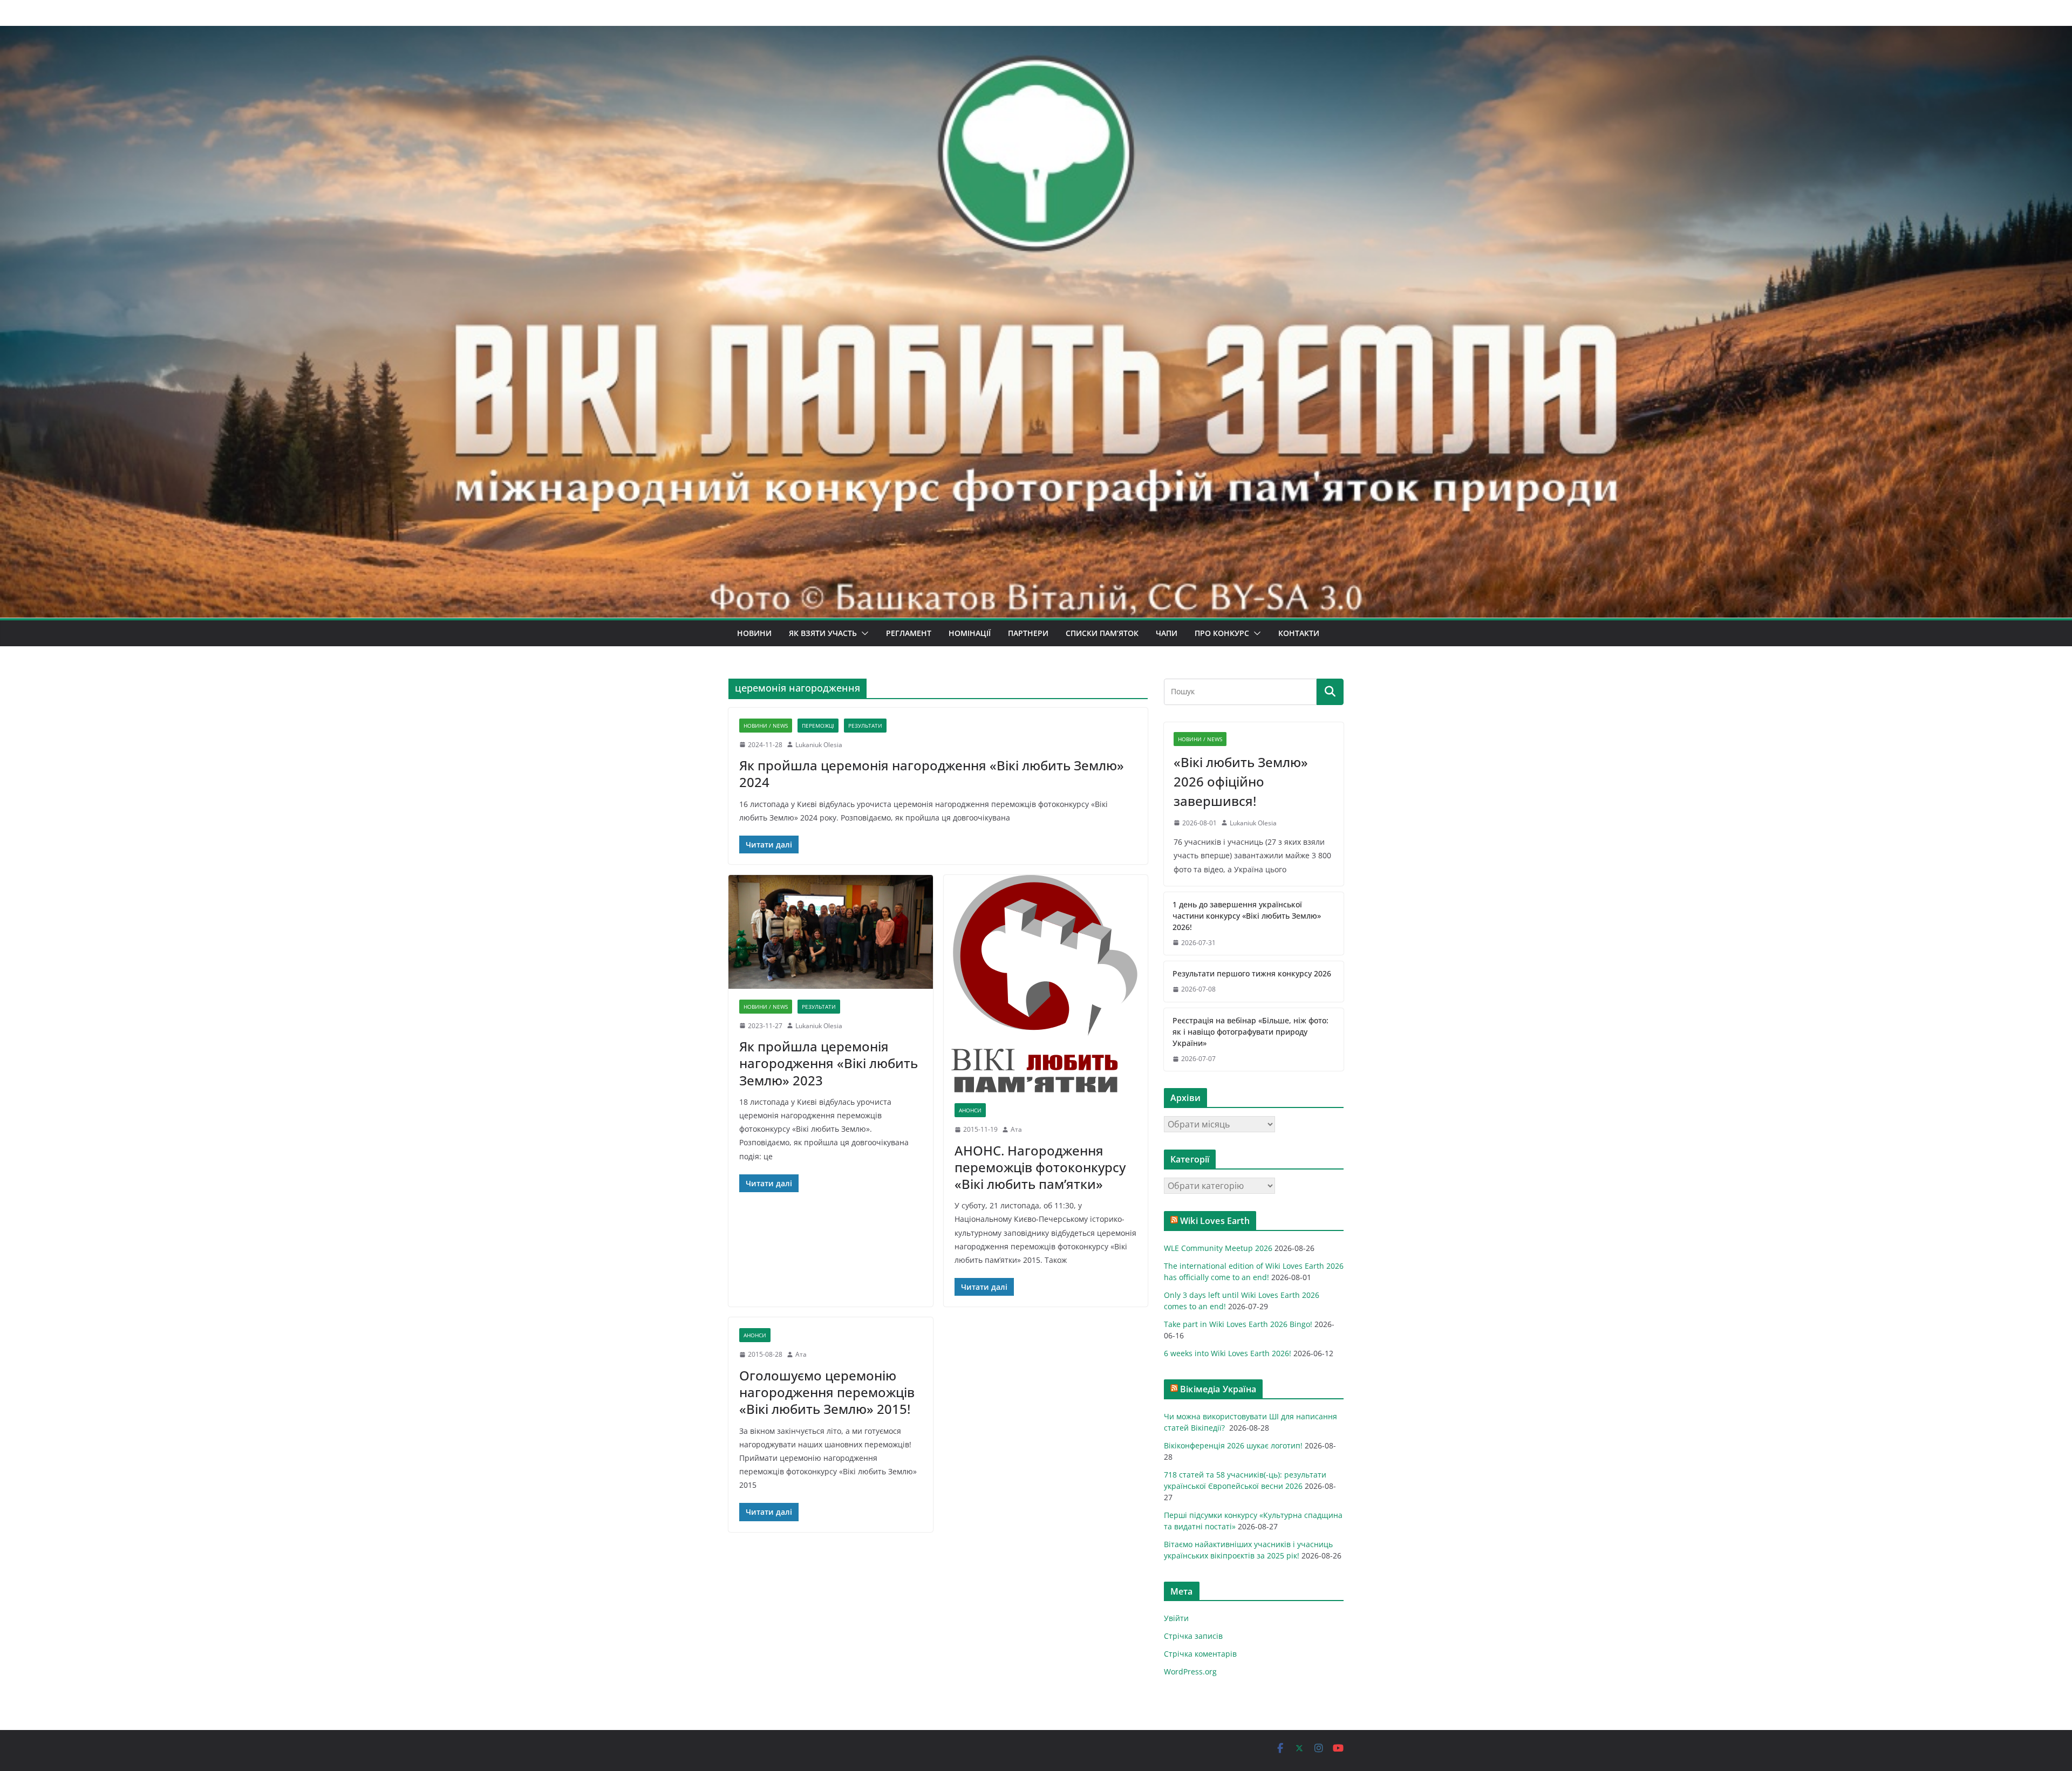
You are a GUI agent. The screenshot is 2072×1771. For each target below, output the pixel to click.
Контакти (1299, 633)
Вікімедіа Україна (1218, 1389)
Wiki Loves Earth (1215, 1221)
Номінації (970, 633)
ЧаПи (1167, 633)
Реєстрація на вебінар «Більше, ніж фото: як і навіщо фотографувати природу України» (1250, 1032)
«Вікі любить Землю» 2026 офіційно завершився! (1241, 781)
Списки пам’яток (1102, 633)
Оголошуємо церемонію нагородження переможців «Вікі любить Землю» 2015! (827, 1392)
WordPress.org (1190, 1671)
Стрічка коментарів (1200, 1654)
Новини (754, 633)
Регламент (909, 633)
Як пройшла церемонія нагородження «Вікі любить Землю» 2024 (932, 774)
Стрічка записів (1193, 1636)
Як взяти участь (823, 633)
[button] (863, 633)
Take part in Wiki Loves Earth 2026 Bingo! (1238, 1324)
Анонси (970, 1110)
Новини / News (766, 726)
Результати (865, 726)
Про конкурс (1222, 633)
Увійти (1176, 1618)
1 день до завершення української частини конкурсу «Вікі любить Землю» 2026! (1247, 916)
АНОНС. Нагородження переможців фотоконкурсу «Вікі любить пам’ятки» (1040, 1167)
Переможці (818, 726)
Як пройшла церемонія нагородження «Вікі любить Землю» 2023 (829, 1063)
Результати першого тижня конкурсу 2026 (1252, 973)
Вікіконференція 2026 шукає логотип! (1233, 1445)
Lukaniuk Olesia (819, 745)
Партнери (1028, 633)
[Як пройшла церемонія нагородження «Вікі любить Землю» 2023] (831, 932)
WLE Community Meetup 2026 (1218, 1248)
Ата (1016, 1129)
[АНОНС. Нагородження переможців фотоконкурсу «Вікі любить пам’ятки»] (1046, 984)
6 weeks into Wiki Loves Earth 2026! (1228, 1353)
